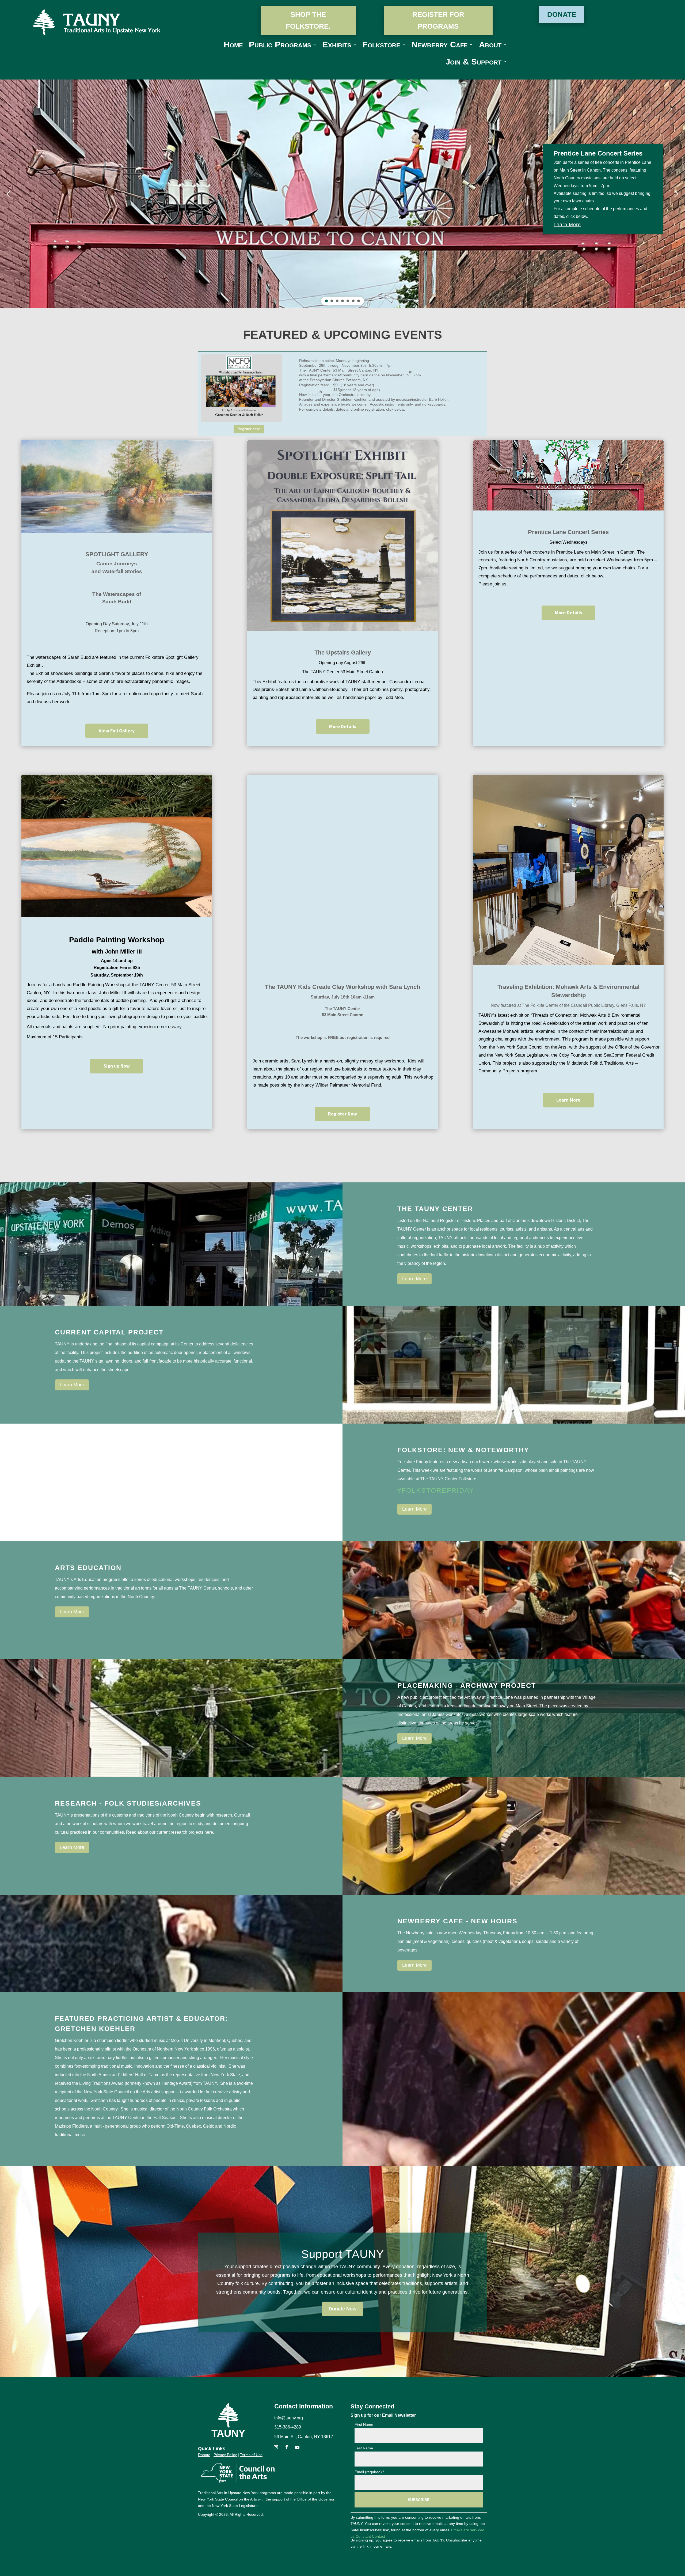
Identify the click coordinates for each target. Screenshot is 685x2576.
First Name (364, 2424)
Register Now (342, 1114)
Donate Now (342, 2309)
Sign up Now (117, 1066)
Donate (562, 14)
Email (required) (369, 2472)
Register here (249, 429)
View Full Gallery (117, 731)
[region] (342, 194)
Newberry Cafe (440, 46)
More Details (343, 726)
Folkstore (381, 46)
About (490, 46)
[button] (9, 194)
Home (233, 46)
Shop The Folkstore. (308, 20)
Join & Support (473, 63)
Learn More (568, 1100)
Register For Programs (438, 20)
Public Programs (280, 46)
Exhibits (337, 46)
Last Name (364, 2448)
